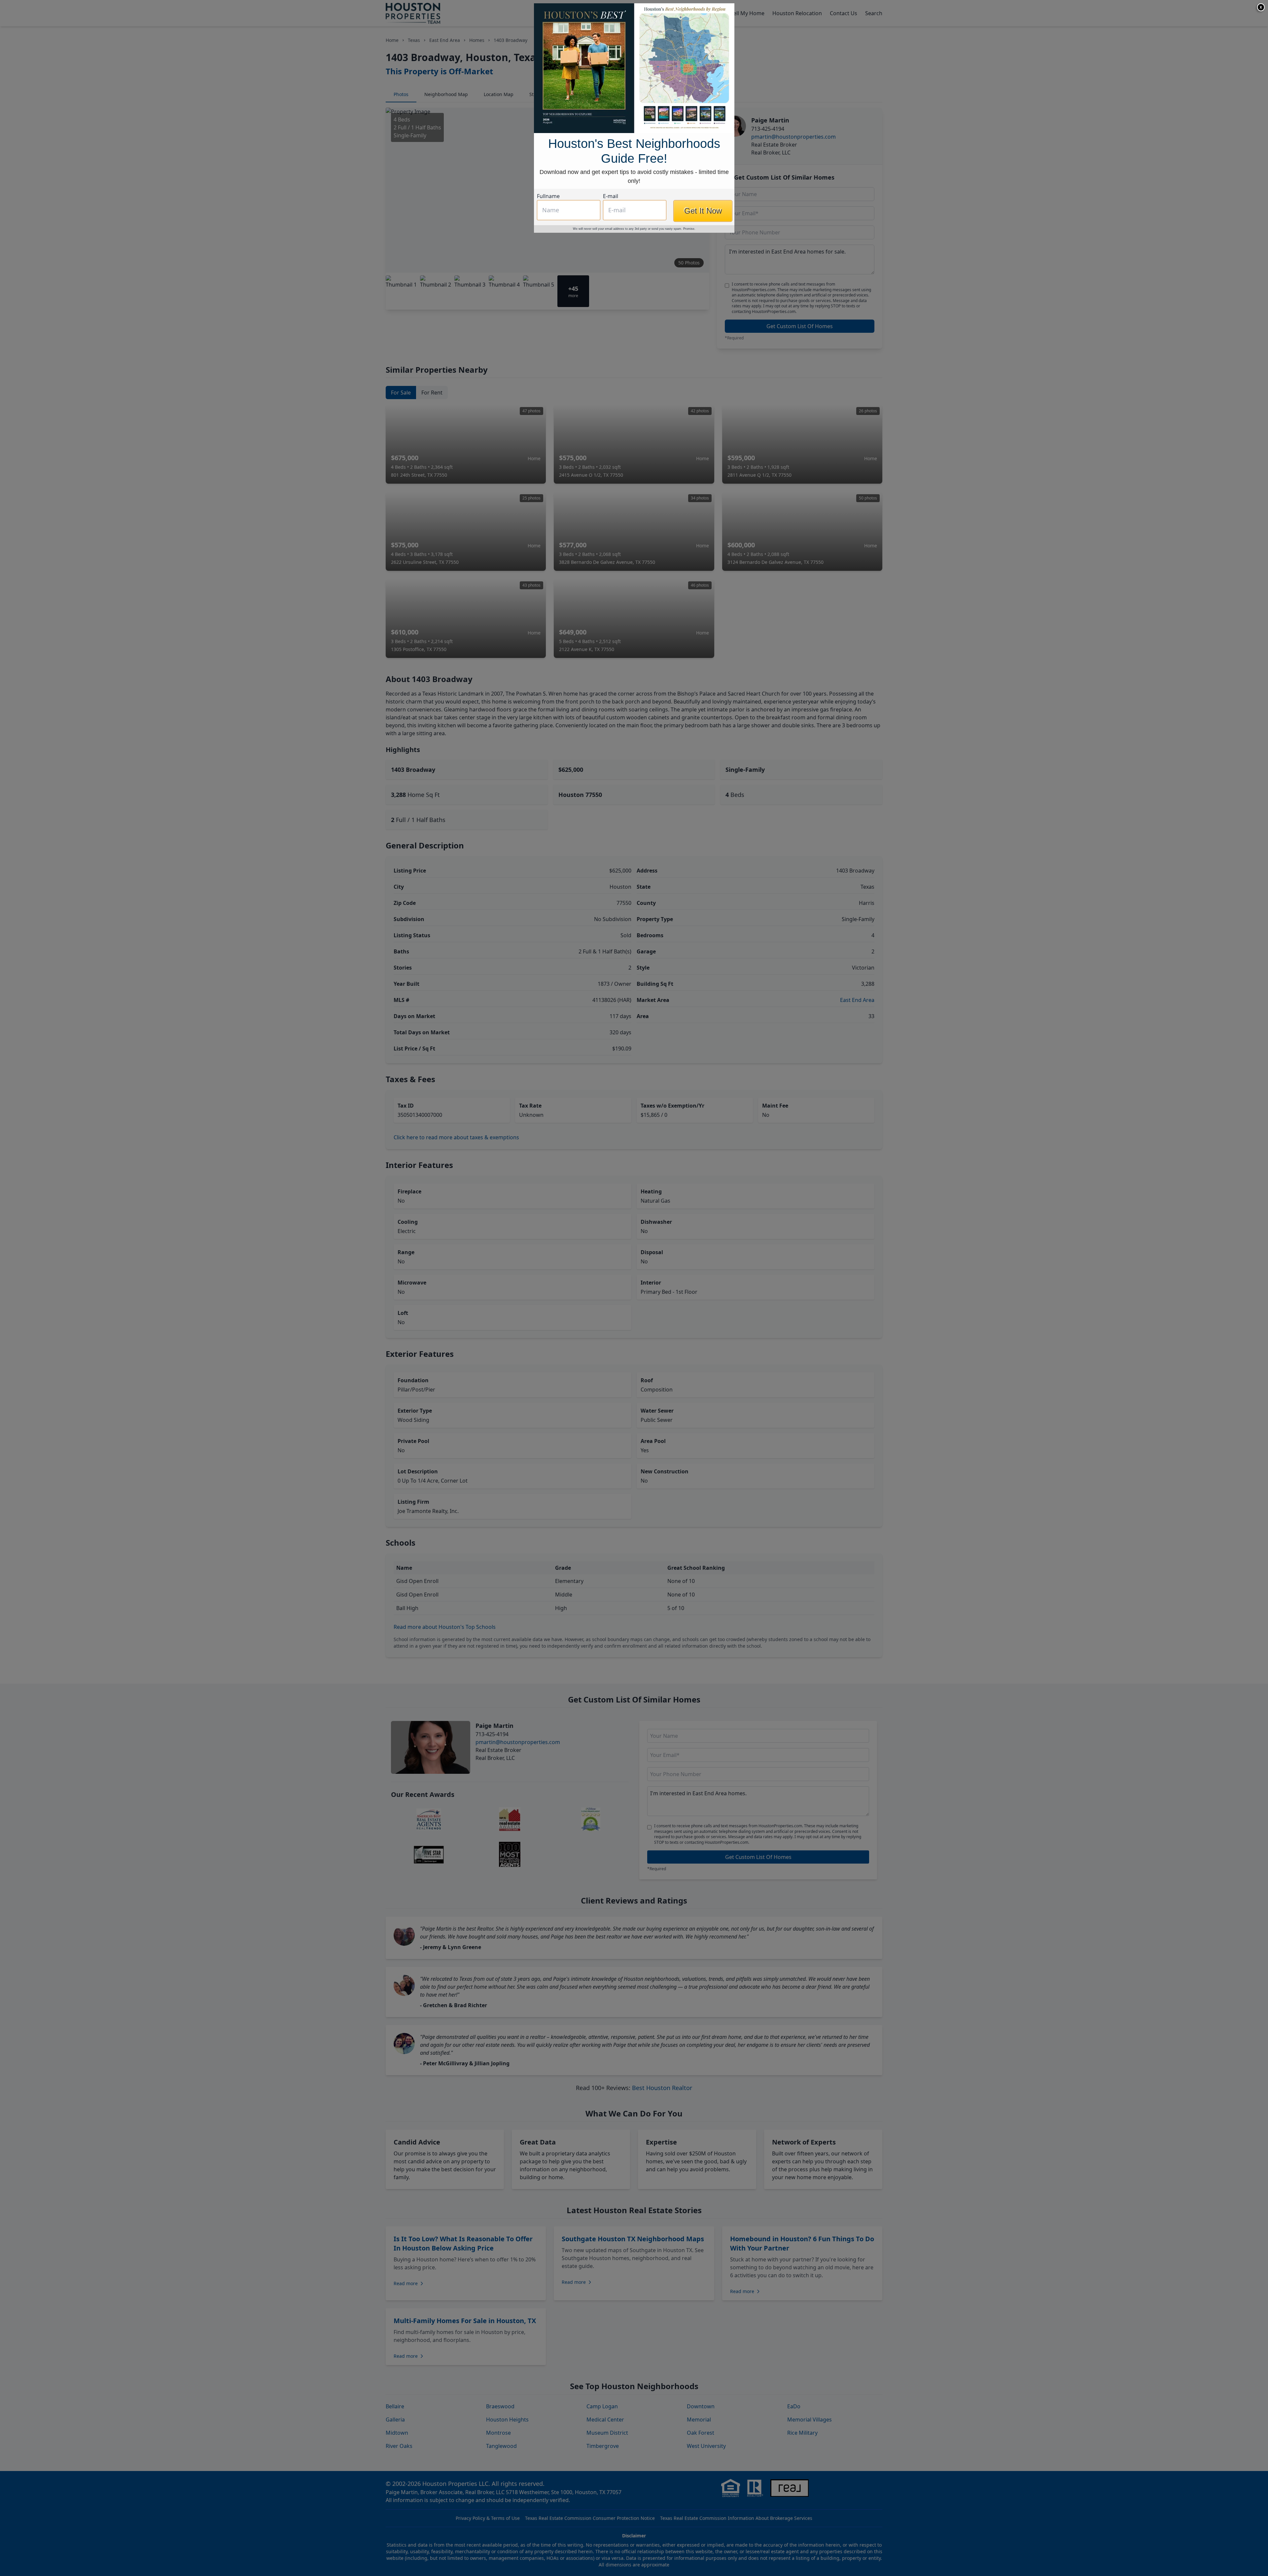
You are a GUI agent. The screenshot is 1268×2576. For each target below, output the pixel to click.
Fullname (548, 196)
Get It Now (703, 211)
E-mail (611, 196)
